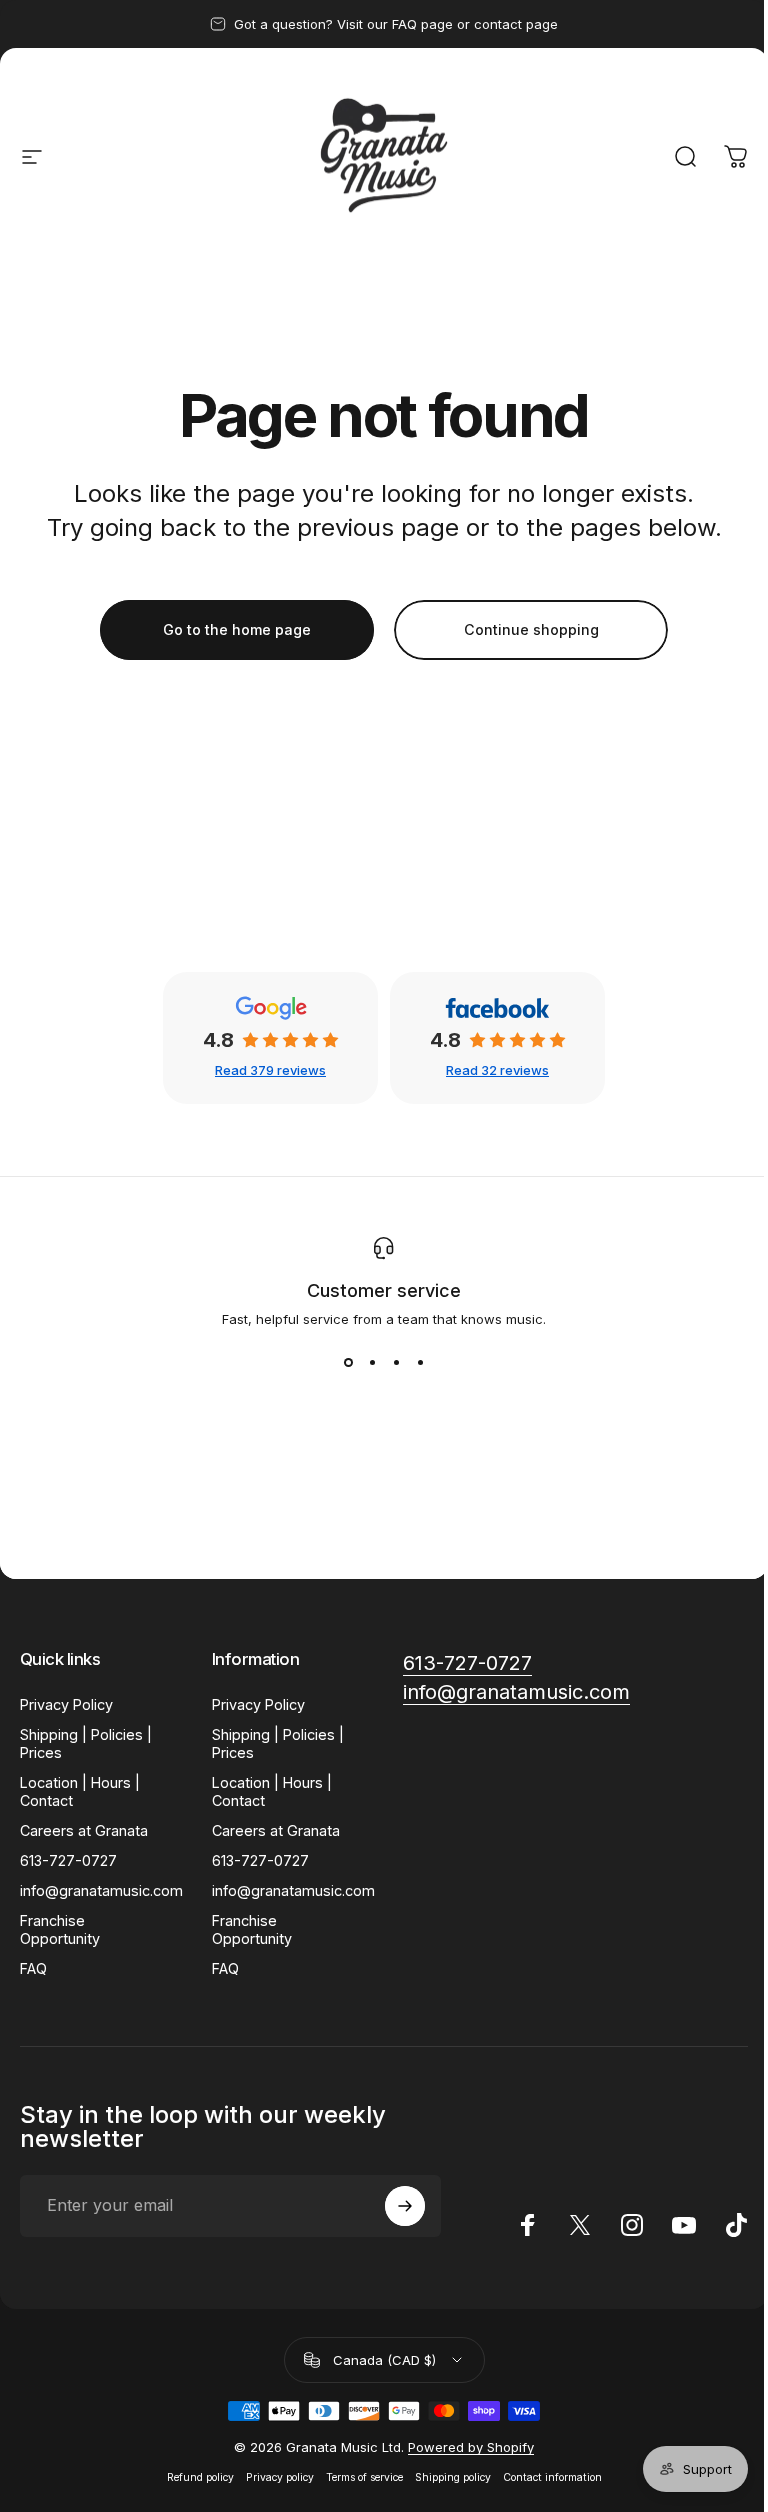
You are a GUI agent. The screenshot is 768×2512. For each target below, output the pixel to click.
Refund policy (200, 2477)
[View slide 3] (396, 1363)
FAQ (33, 1968)
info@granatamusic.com (101, 1890)
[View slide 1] (348, 1363)
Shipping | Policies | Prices (86, 1743)
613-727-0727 (68, 1860)
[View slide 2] (372, 1363)
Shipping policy (453, 2477)
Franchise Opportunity (60, 1929)
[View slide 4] (420, 1363)
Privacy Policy (66, 1704)
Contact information (552, 2477)
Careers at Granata (84, 1830)
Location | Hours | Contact (80, 1791)
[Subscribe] (405, 2206)
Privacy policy (280, 2477)
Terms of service (364, 2477)
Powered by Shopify (471, 2447)
